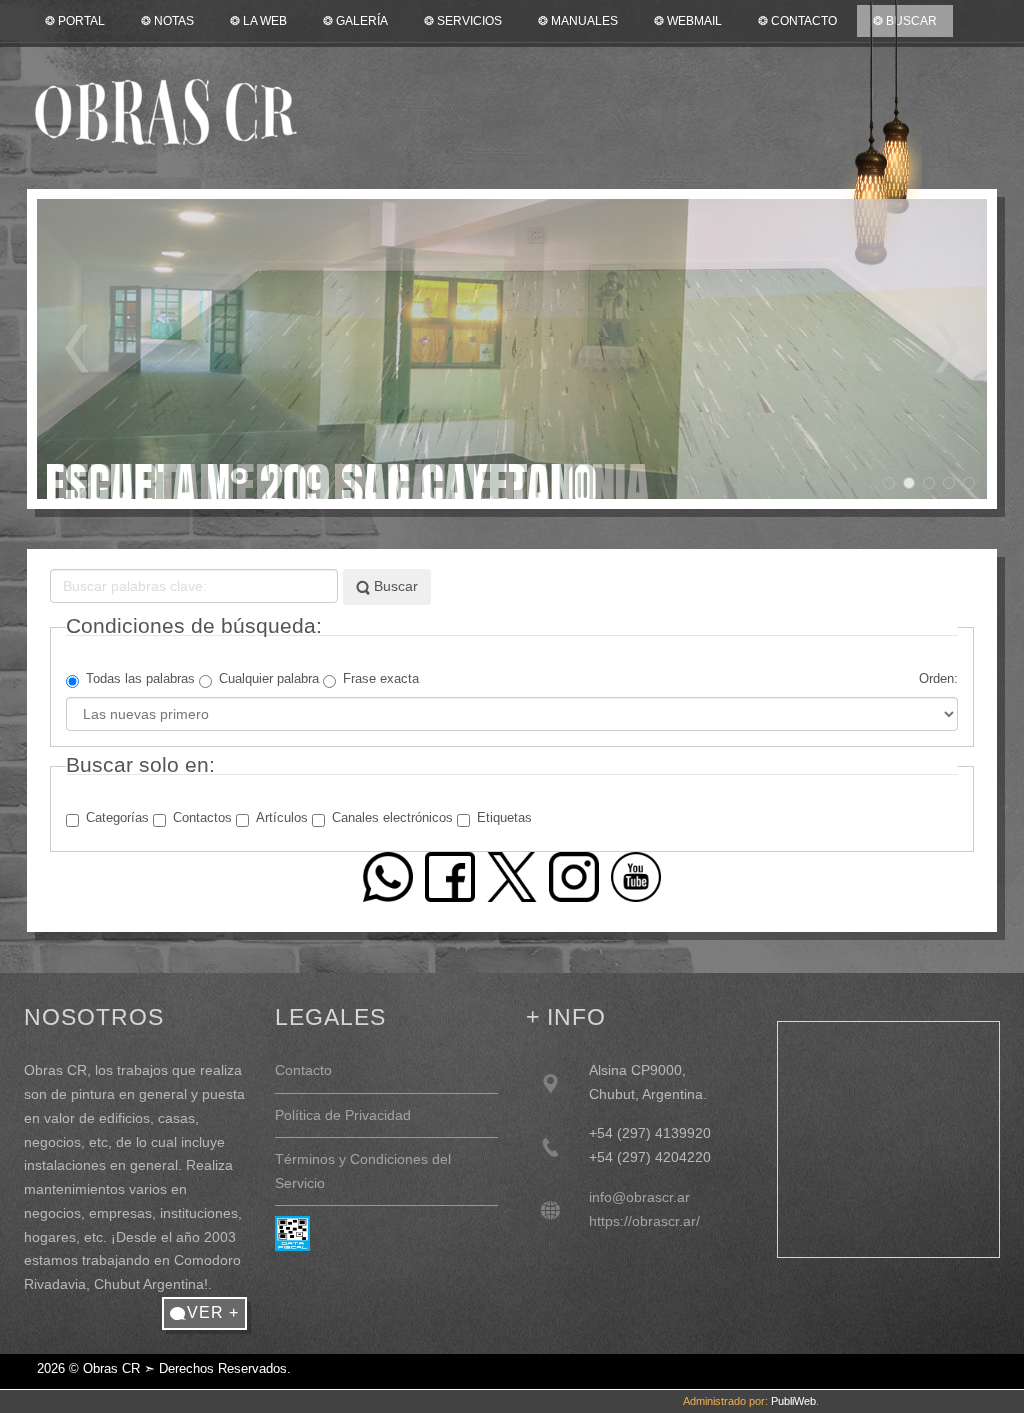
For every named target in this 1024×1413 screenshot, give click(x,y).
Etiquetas (504, 817)
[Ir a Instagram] (574, 876)
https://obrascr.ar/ (644, 1221)
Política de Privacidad (343, 1115)
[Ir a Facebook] (450, 876)
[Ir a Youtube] (636, 876)
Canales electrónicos (392, 817)
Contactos (202, 817)
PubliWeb (793, 1401)
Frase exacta (381, 678)
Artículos (282, 817)
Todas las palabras (140, 678)
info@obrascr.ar (639, 1197)
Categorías (117, 817)
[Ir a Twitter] (512, 876)
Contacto (303, 1070)
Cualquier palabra (269, 678)
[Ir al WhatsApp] (388, 876)
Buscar (394, 586)
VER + (213, 1312)
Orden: (938, 678)
